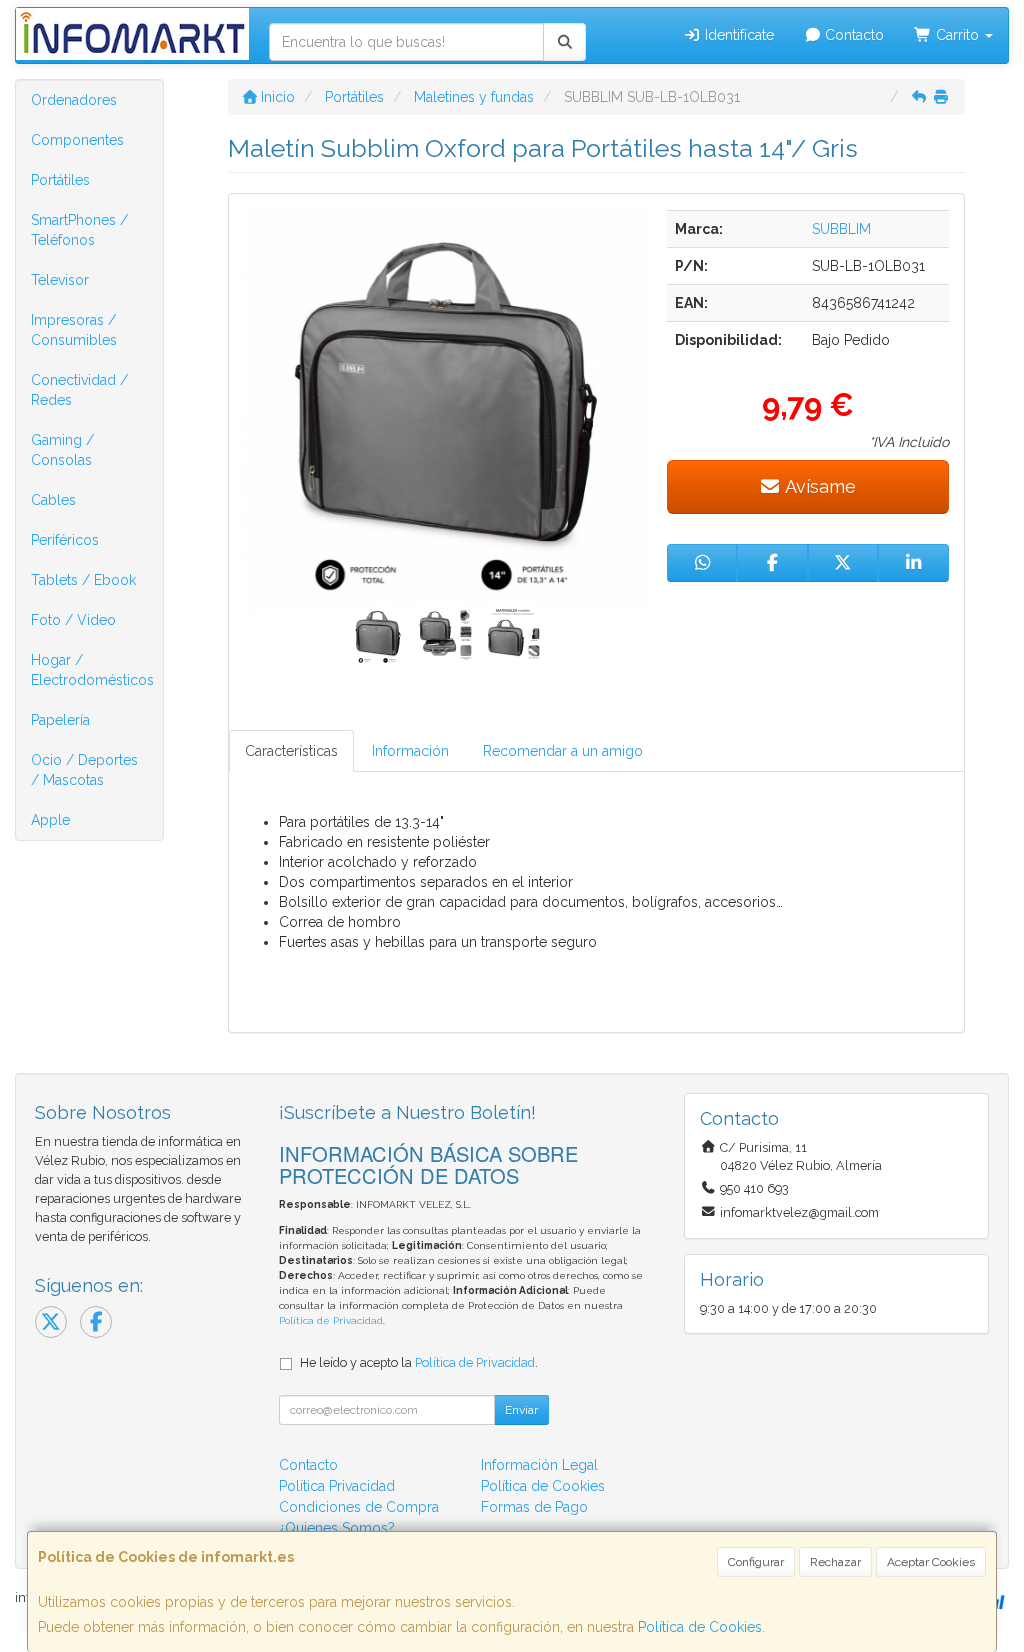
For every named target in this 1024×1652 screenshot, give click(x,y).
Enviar (521, 1410)
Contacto (852, 35)
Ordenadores (74, 100)
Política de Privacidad (331, 1320)
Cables (53, 500)
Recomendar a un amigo (563, 751)
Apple (50, 820)
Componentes (77, 140)
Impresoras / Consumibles (74, 330)
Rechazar (835, 1562)
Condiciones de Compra (359, 1507)
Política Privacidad (337, 1486)
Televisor (60, 280)
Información (410, 751)
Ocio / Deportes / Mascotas (84, 770)
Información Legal (539, 1465)
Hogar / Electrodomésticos (92, 670)
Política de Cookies (700, 1627)
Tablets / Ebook (83, 580)
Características (291, 751)
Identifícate (737, 35)
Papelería (60, 720)
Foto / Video (73, 620)
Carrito (957, 35)
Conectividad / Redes (79, 390)
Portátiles (60, 180)
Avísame (818, 486)
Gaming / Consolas (62, 450)
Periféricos (65, 540)
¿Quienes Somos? (337, 1528)
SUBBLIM (841, 229)
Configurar (756, 1562)
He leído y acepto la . (419, 1362)
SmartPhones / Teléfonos (79, 230)
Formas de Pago (534, 1507)
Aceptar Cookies (931, 1562)
